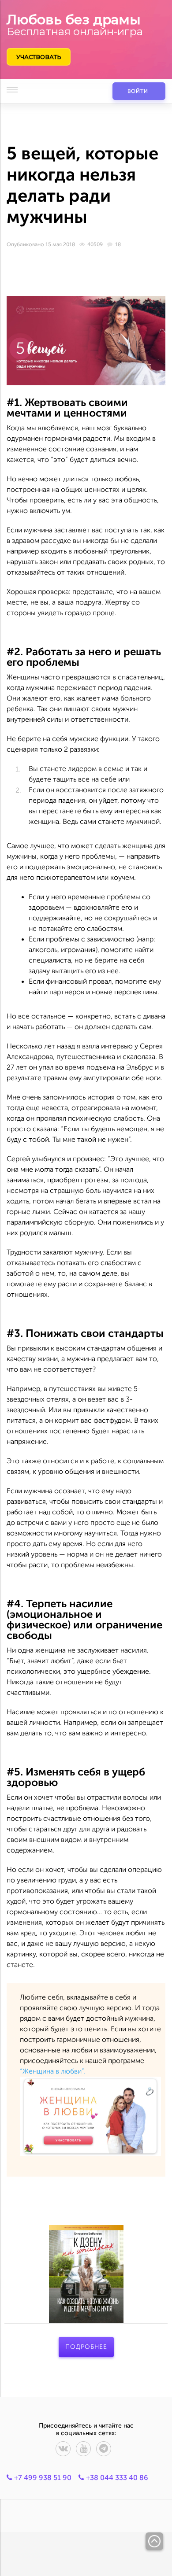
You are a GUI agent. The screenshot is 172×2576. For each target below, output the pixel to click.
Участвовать (39, 57)
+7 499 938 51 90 (42, 2478)
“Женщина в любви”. (53, 2071)
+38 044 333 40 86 (116, 2478)
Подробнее (86, 2347)
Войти (138, 91)
